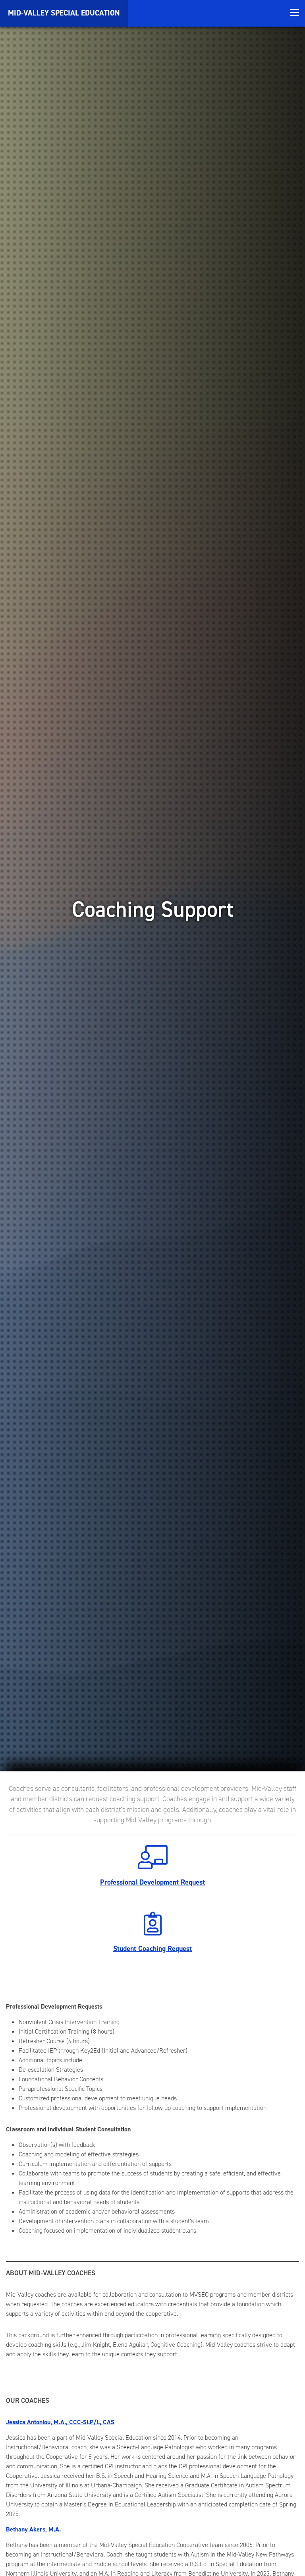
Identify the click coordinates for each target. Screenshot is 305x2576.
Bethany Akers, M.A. (33, 2529)
